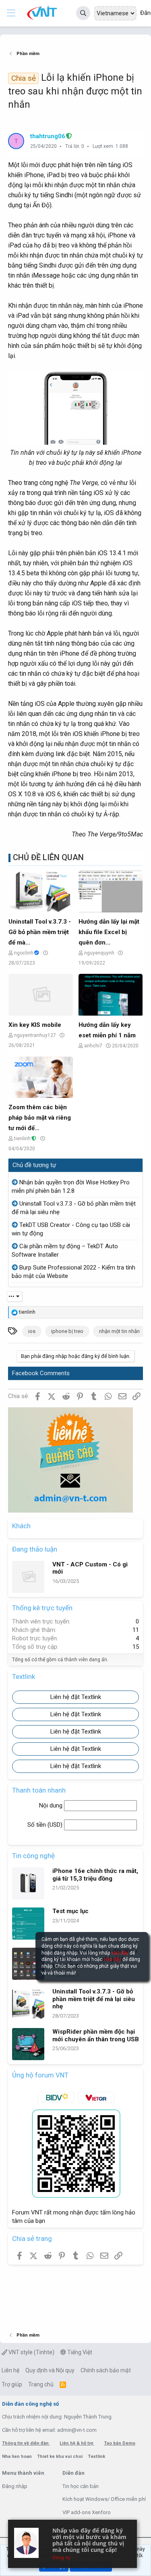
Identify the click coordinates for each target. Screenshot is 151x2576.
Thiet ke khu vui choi (60, 2456)
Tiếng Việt (79, 2352)
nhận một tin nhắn (119, 1331)
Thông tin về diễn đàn (26, 2443)
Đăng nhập (15, 2486)
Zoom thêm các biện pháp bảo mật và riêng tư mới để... (40, 1118)
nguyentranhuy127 (35, 1035)
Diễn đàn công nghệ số (30, 2404)
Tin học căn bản (81, 2486)
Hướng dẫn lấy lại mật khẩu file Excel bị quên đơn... (109, 932)
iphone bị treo (67, 1331)
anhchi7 (93, 1046)
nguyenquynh (99, 953)
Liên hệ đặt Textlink (76, 1697)
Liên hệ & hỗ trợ (77, 2443)
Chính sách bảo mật (106, 2370)
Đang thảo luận (35, 1549)
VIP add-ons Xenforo (87, 2512)
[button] (11, 13)
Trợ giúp (12, 2384)
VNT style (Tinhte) (31, 2352)
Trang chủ (41, 2384)
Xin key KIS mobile (35, 1025)
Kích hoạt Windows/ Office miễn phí (104, 2499)
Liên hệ (10, 2370)
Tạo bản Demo (120, 2443)
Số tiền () (46, 1825)
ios (32, 1331)
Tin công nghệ (33, 1856)
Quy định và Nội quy (50, 2370)
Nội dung (52, 1805)
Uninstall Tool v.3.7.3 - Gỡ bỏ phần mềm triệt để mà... (40, 932)
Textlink (96, 2456)
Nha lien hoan (18, 2456)
